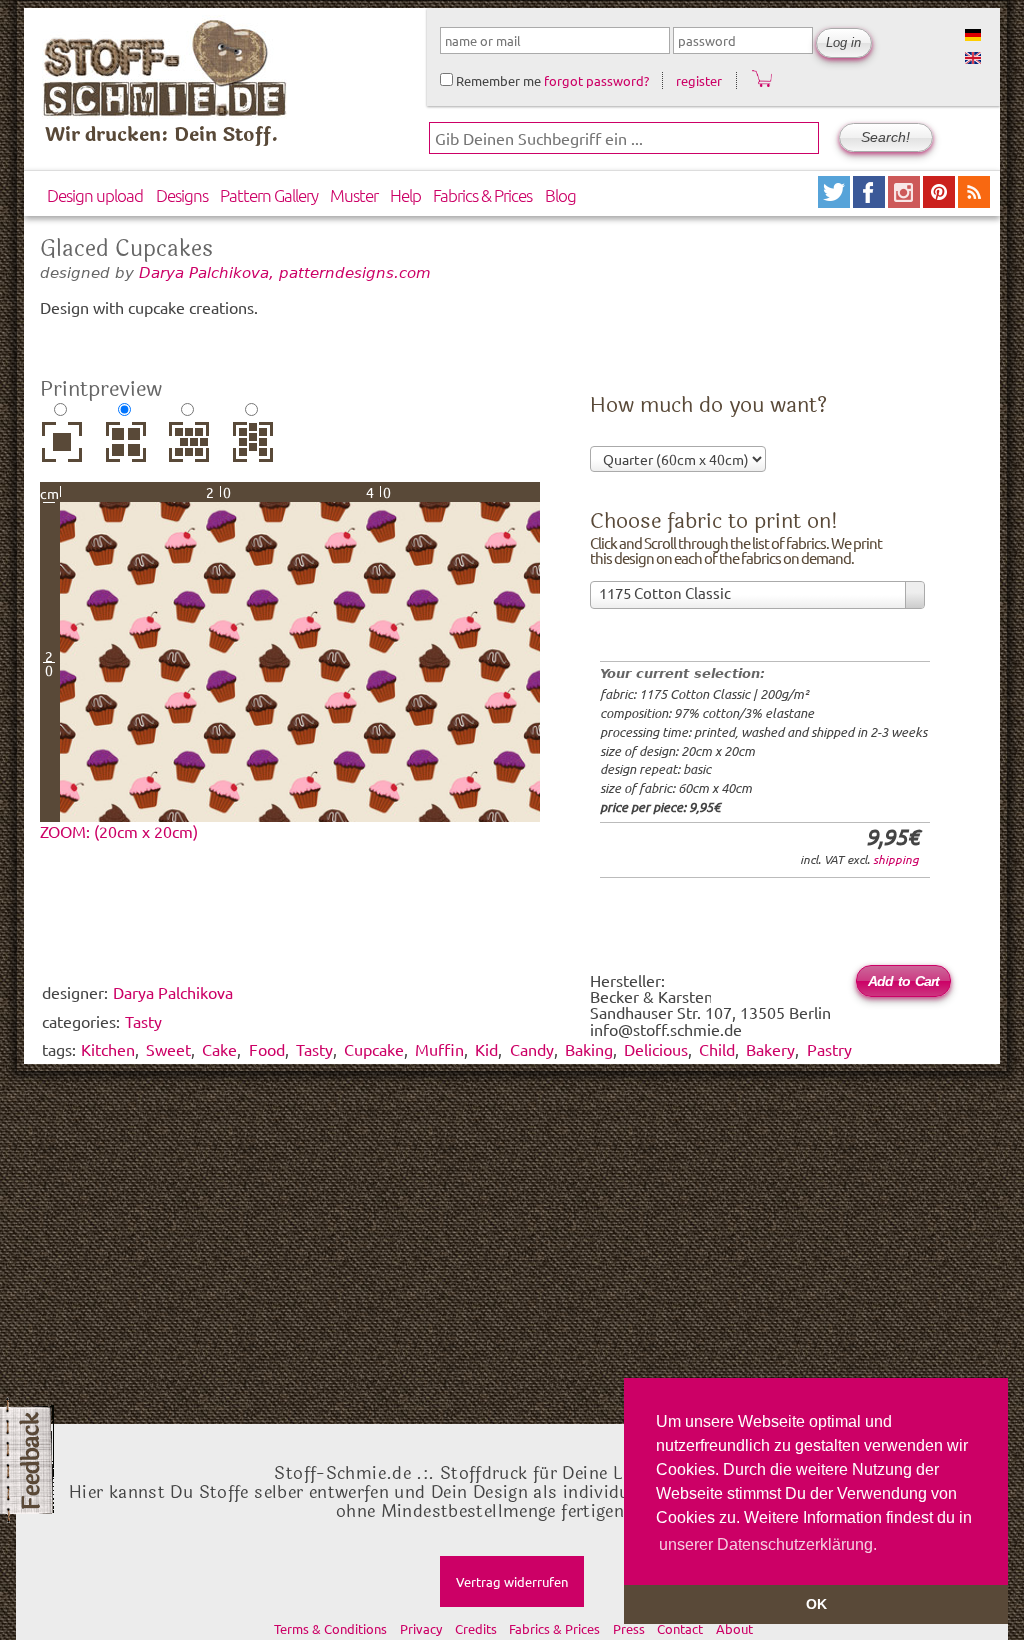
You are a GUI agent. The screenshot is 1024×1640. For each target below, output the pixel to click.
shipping (896, 859)
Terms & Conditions (330, 1628)
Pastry (829, 1049)
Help (405, 195)
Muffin (439, 1049)
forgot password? (596, 80)
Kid (486, 1049)
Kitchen (108, 1049)
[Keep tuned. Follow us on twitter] (835, 200)
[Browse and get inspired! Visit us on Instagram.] (905, 200)
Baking (589, 1049)
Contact (680, 1628)
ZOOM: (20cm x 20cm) (119, 831)
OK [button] (816, 1604)
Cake (219, 1049)
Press (629, 1628)
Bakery (770, 1049)
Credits (476, 1628)
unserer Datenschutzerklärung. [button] (768, 1544)
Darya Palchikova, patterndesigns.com (285, 272)
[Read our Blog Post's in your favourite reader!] (974, 200)
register (699, 80)
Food (267, 1049)
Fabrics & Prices (482, 195)
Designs (182, 195)
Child (717, 1049)
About (734, 1628)
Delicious (656, 1049)
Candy (532, 1049)
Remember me (497, 80)
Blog (560, 195)
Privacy (421, 1628)
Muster (354, 195)
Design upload (95, 195)
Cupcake (374, 1049)
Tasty (314, 1049)
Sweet (168, 1049)
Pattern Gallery (269, 195)
